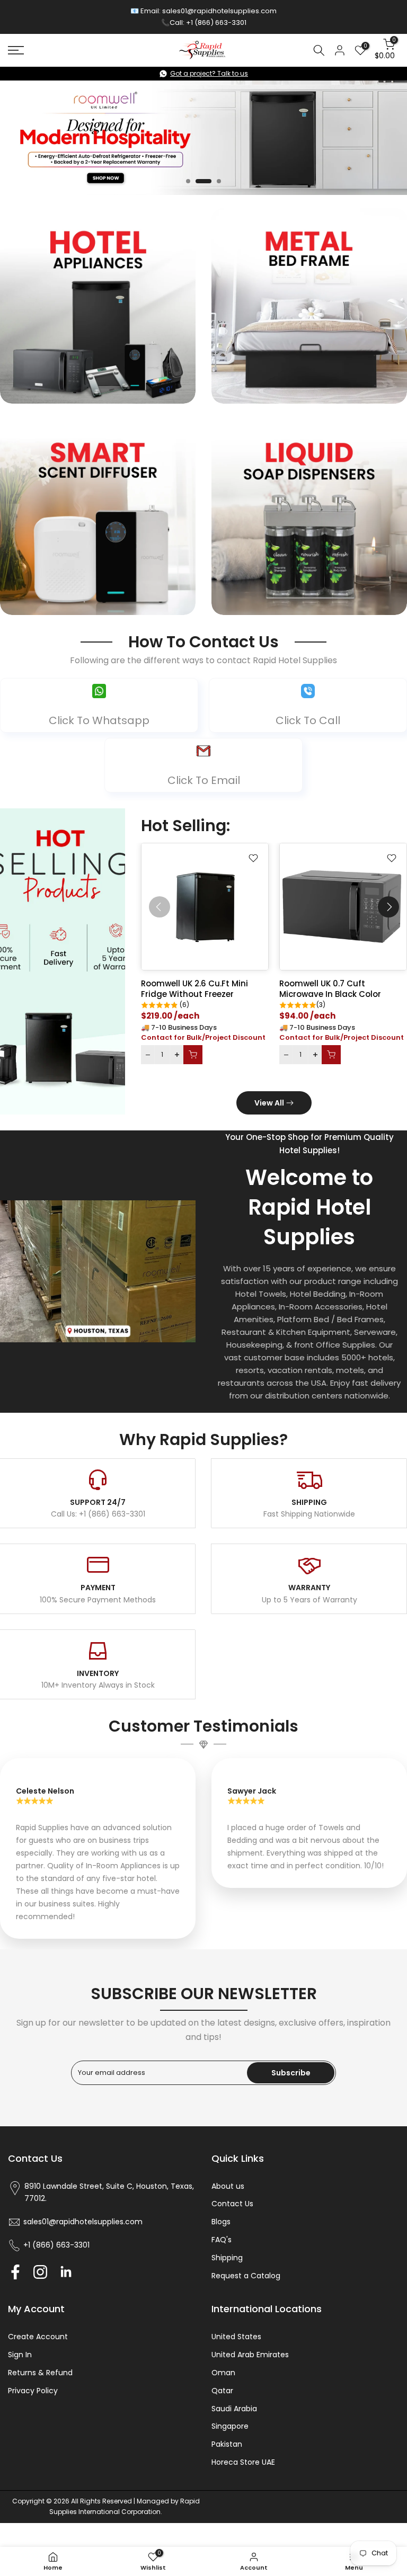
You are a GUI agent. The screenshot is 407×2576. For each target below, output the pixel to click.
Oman (223, 2373)
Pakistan (227, 2444)
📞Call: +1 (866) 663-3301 (204, 23)
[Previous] (160, 907)
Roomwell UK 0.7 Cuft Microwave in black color (330, 989)
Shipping (227, 2258)
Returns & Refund (40, 2373)
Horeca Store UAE (243, 2462)
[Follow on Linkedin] (66, 2272)
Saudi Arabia (234, 2409)
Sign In (20, 2355)
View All (269, 1103)
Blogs (221, 2222)
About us (228, 2186)
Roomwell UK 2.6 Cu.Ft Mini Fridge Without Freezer (194, 989)
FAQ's (222, 2240)
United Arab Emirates (250, 2355)
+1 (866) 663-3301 (56, 2245)
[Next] (388, 907)
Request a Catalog (246, 2276)
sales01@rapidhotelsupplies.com (219, 11)
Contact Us (232, 2204)
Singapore (230, 2426)
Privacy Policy (33, 2391)
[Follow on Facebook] (15, 2272)
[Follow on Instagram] (40, 2272)
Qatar (222, 2391)
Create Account (38, 2337)
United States (236, 2337)
